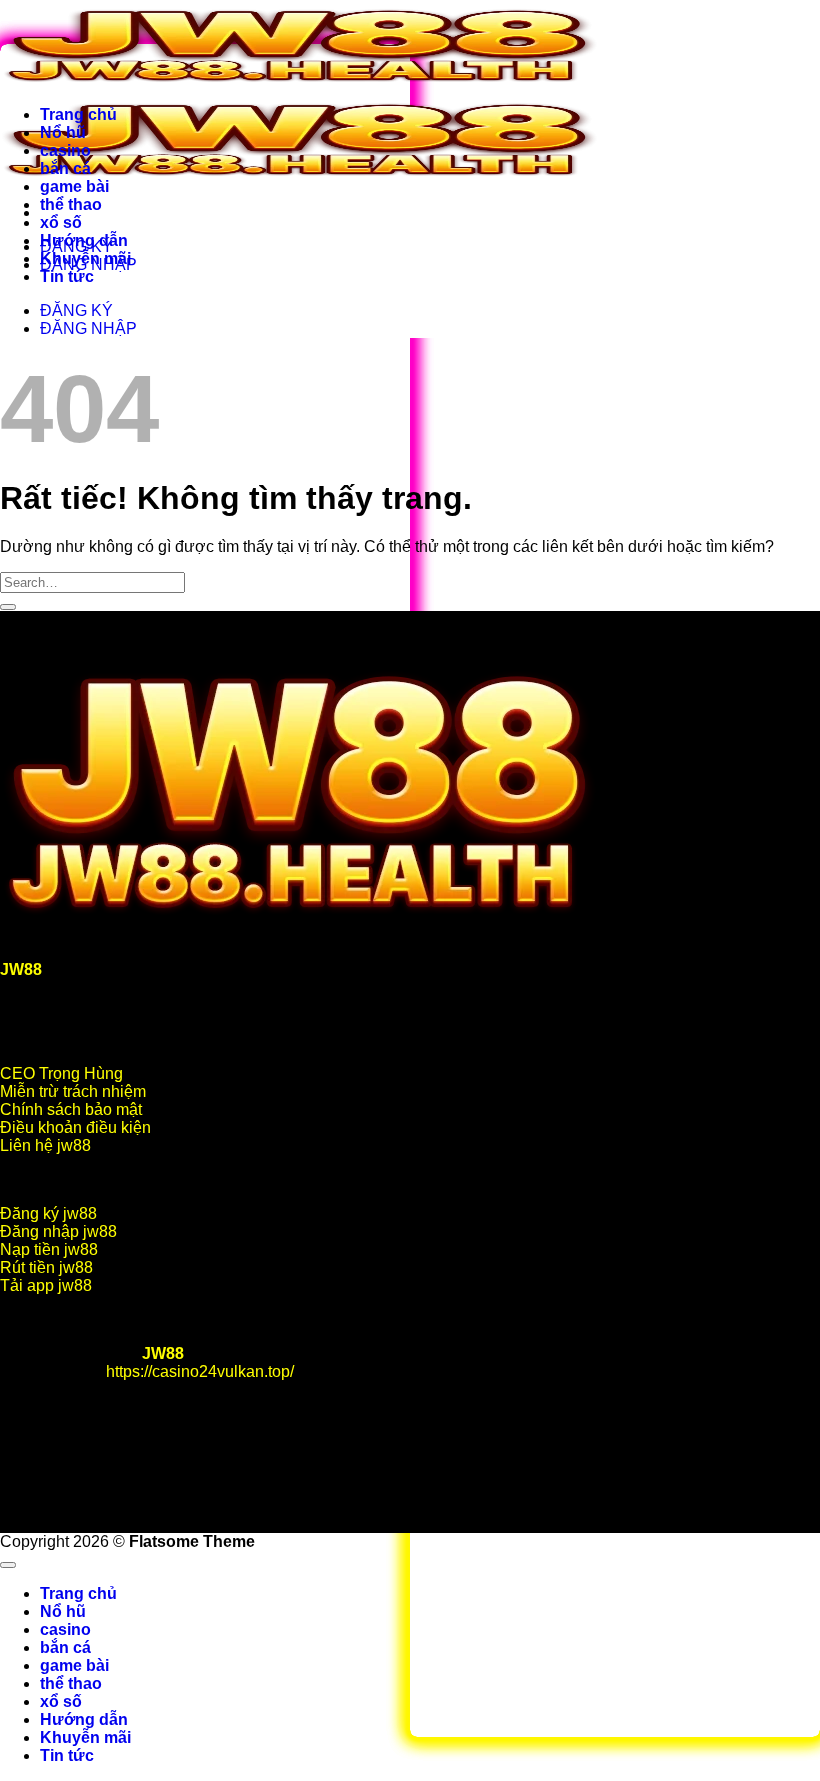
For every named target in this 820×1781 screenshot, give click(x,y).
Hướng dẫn (84, 240)
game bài (74, 186)
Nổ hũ (63, 132)
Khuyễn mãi (85, 258)
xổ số (61, 222)
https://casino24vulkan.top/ (200, 1371)
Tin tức (67, 276)
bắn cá (65, 168)
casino (65, 150)
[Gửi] (8, 607)
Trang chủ (78, 114)
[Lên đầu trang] (8, 1565)
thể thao (71, 204)
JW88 (163, 1353)
